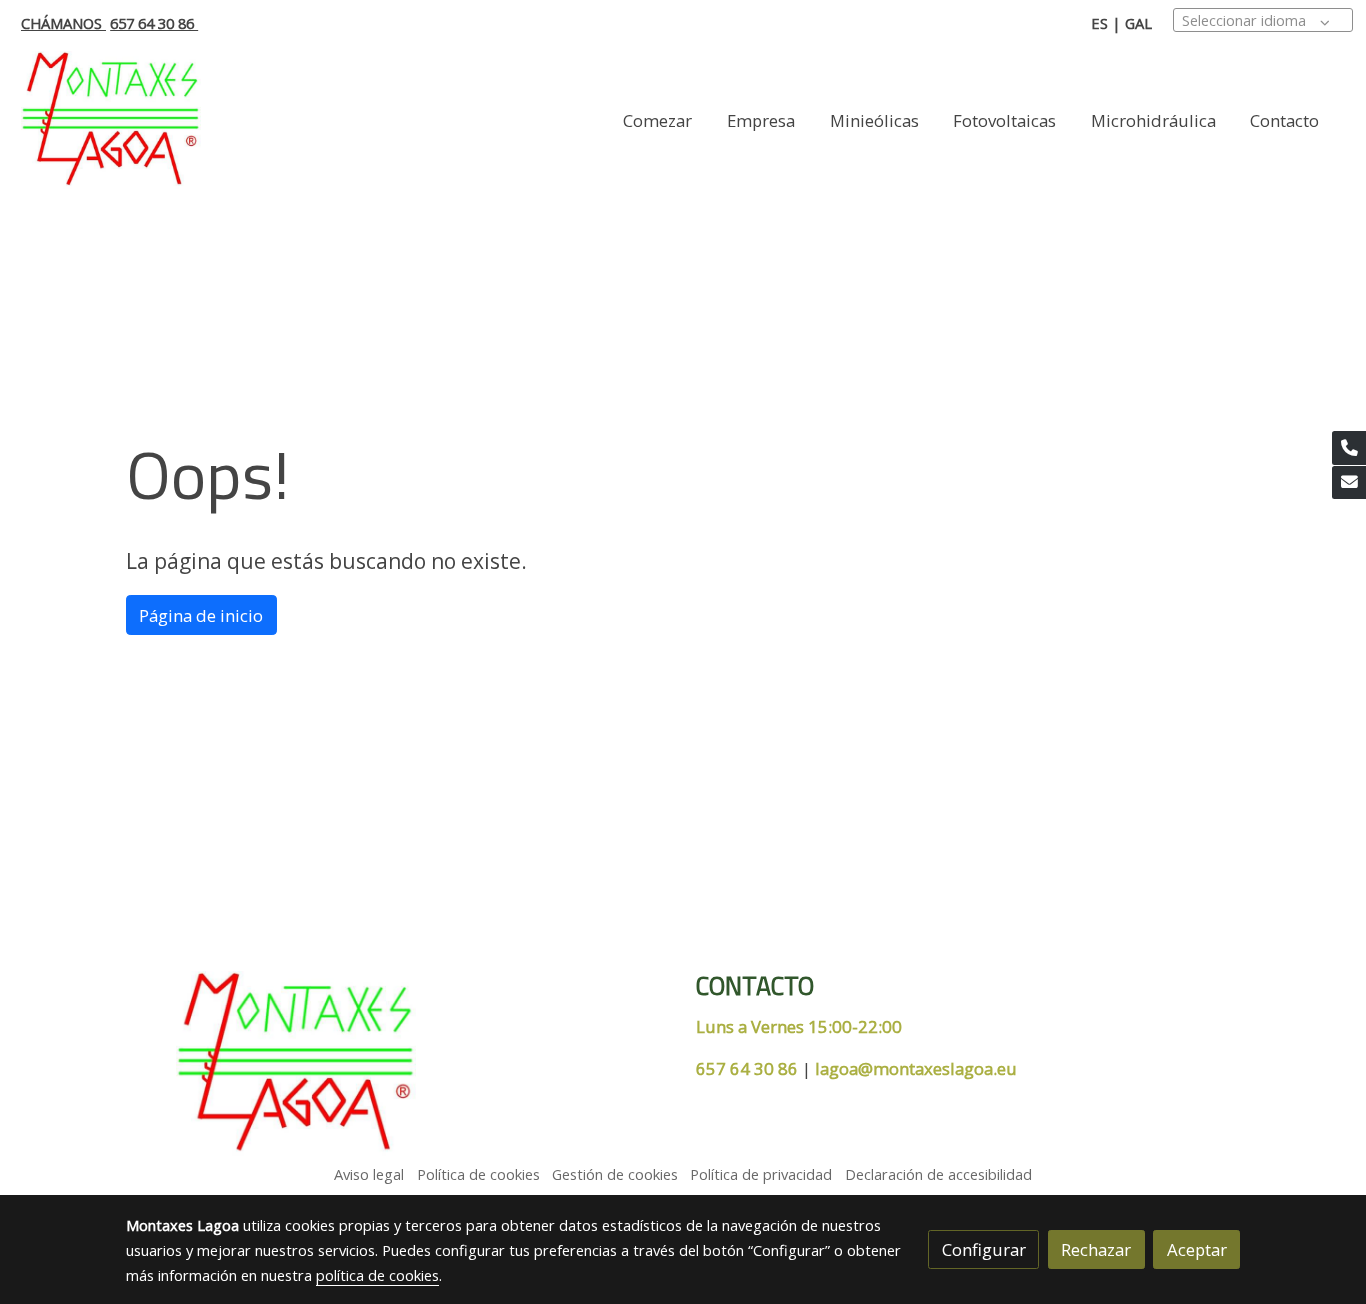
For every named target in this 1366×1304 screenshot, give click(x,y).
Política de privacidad (761, 1174)
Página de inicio (201, 615)
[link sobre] (398, 1064)
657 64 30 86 (154, 23)
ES (1099, 23)
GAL (1138, 23)
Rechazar (1096, 1249)
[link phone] (1349, 448)
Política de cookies (478, 1174)
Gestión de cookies (615, 1174)
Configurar (984, 1249)
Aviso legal (369, 1174)
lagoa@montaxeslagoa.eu (916, 1068)
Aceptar (1197, 1249)
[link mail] (1349, 483)
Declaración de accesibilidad (938, 1174)
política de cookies (377, 1275)
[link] (111, 120)
